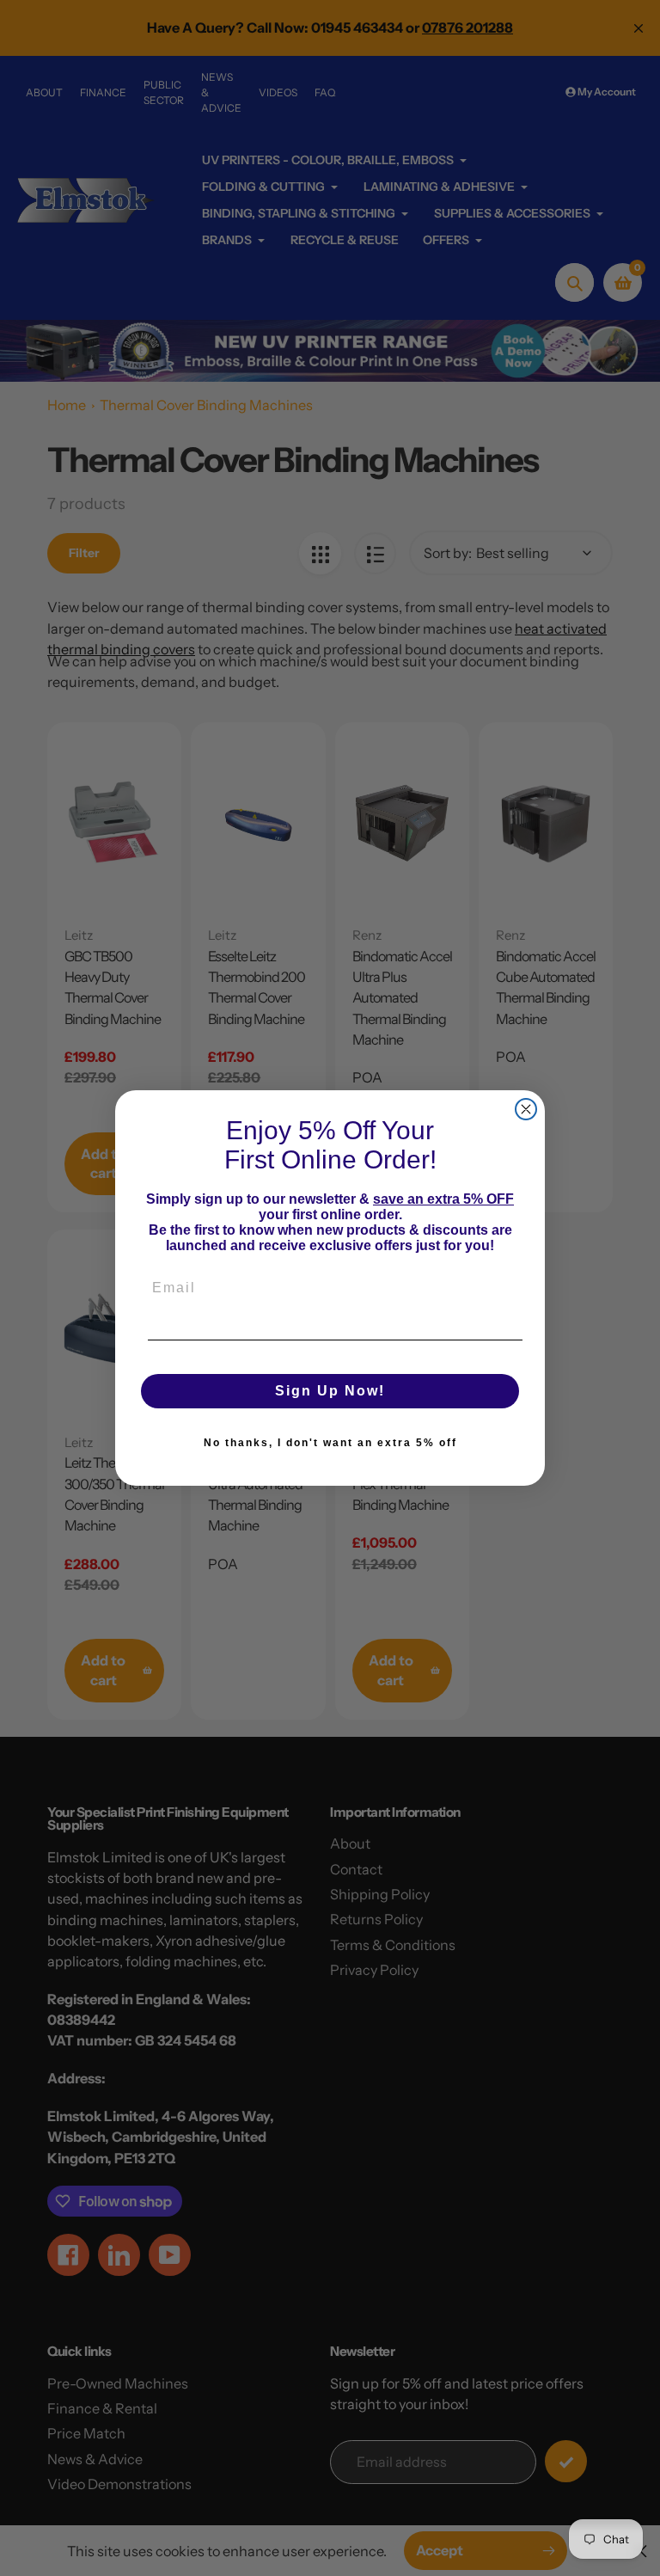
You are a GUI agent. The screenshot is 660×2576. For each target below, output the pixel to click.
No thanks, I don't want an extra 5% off (330, 1443)
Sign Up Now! (330, 1391)
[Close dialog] (526, 1109)
